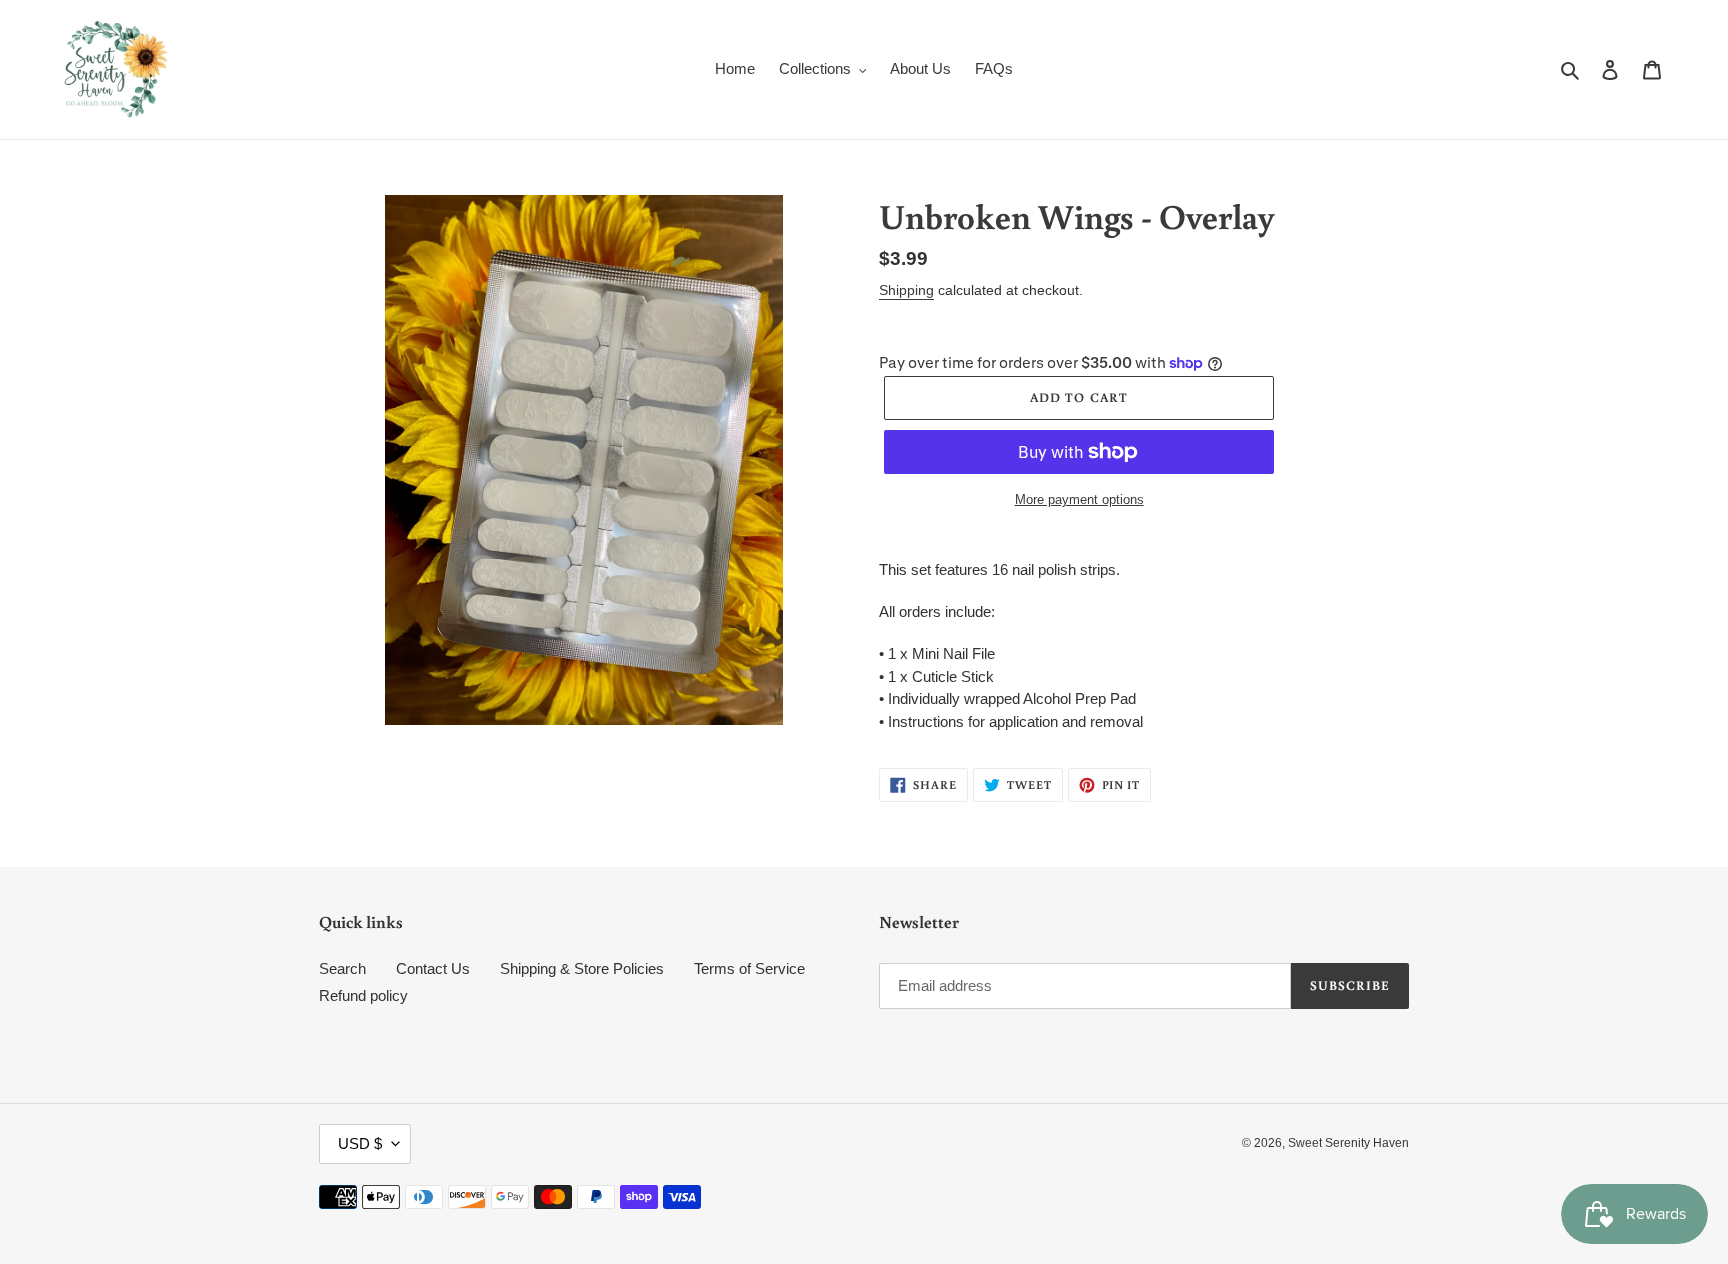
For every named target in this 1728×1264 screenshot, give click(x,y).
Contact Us (433, 968)
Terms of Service (749, 968)
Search (342, 968)
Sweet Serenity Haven (1348, 1143)
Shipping (906, 290)
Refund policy (363, 995)
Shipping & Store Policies (582, 968)
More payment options (1079, 499)
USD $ (360, 1143)
